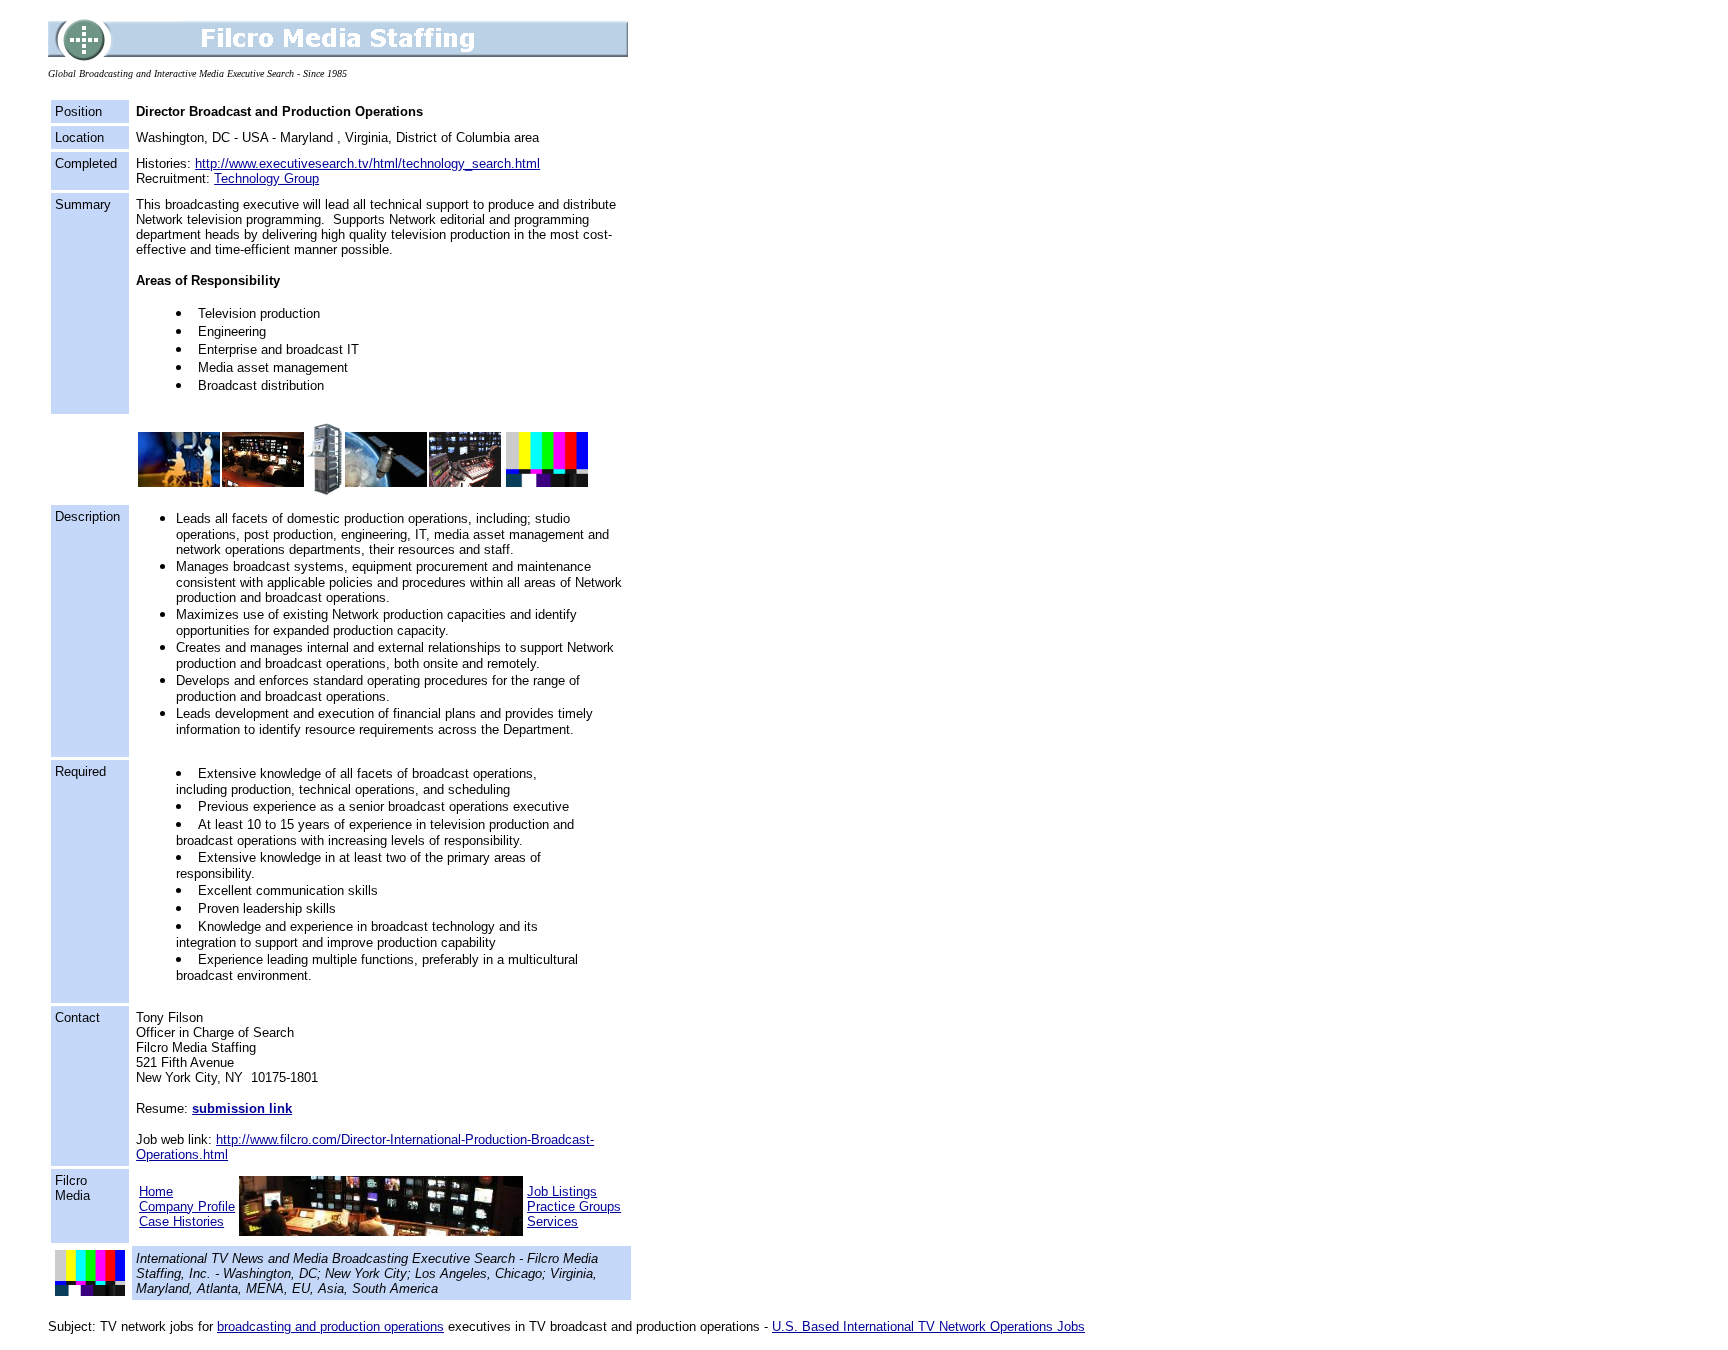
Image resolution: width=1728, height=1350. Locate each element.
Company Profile (187, 1206)
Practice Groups (574, 1206)
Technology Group (266, 178)
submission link (242, 1108)
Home (156, 1191)
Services (552, 1221)
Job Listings (562, 1191)
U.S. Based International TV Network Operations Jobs (928, 1326)
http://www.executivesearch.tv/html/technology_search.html (367, 163)
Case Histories (181, 1221)
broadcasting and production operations (330, 1326)
